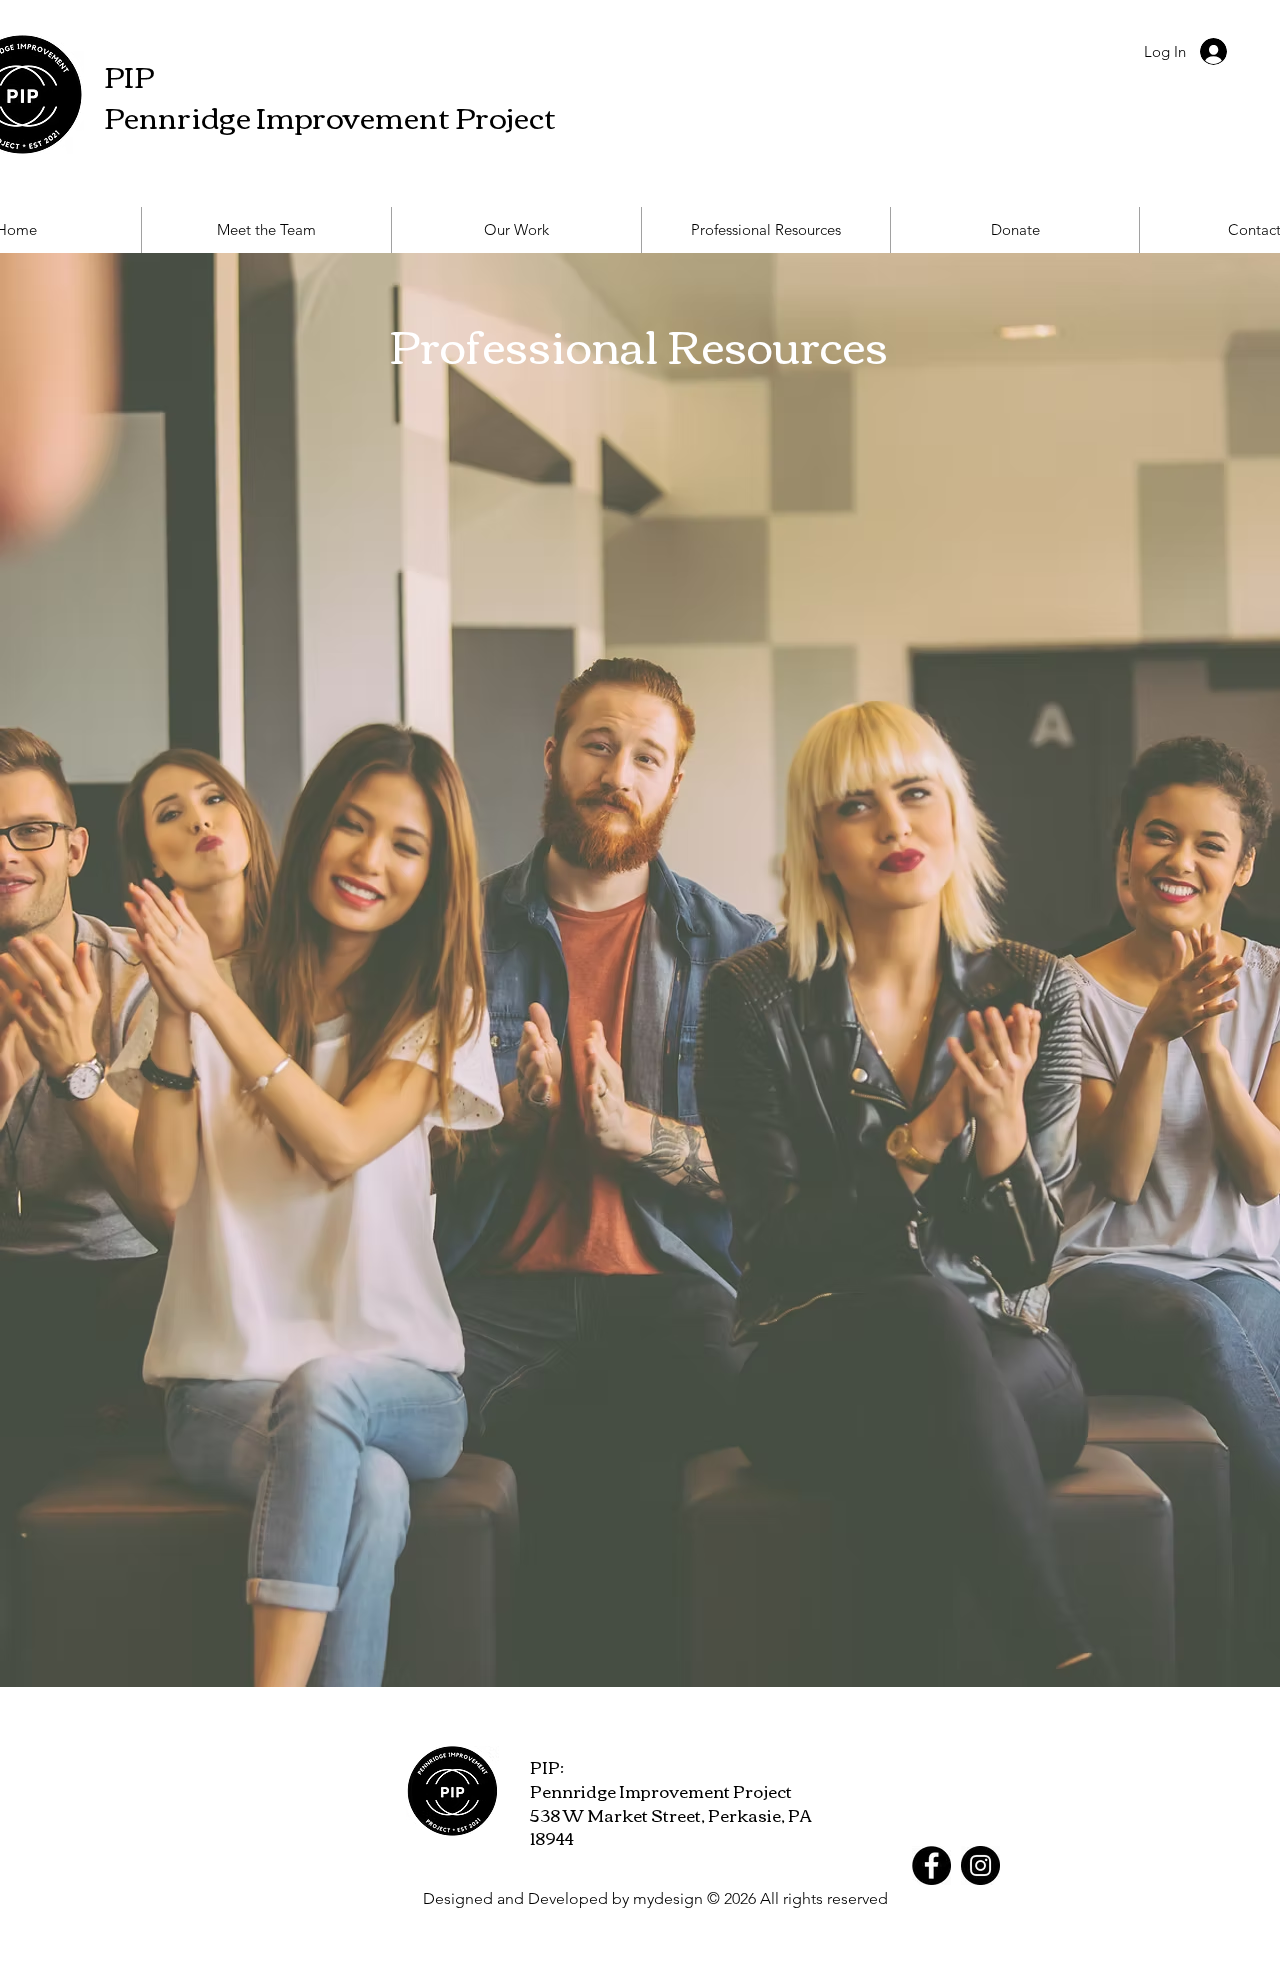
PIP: (547, 1766)
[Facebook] (931, 1865)
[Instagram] (980, 1865)
